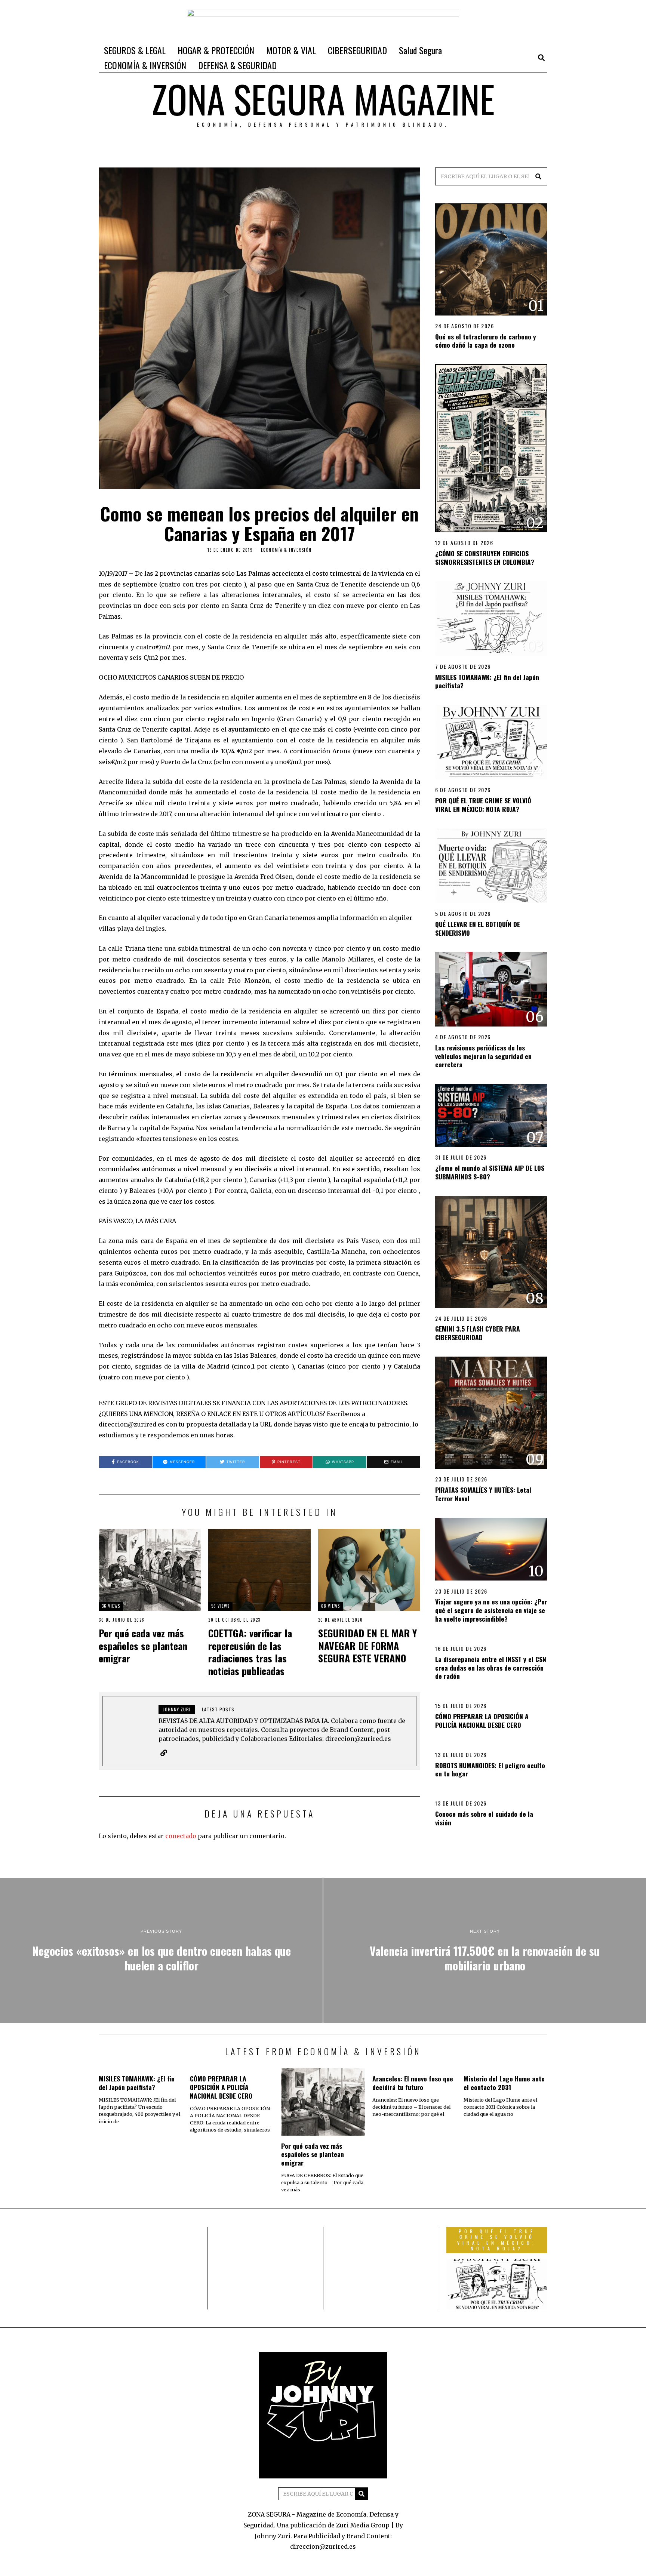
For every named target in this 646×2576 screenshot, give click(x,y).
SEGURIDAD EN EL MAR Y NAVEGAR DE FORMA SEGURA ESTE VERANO (367, 1646)
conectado (181, 1836)
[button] (538, 176)
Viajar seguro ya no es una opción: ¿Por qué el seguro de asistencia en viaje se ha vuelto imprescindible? (491, 1610)
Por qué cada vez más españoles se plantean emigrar (143, 1646)
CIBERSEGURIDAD (357, 50)
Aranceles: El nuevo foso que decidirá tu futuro (413, 2083)
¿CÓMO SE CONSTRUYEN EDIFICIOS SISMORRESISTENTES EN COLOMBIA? (485, 558)
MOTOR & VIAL (291, 50)
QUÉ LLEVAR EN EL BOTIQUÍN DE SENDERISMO (478, 928)
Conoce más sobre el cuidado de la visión (484, 1818)
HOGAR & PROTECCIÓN (216, 50)
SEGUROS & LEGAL (135, 50)
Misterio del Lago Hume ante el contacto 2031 (504, 2083)
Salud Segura (420, 50)
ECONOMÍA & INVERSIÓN (145, 65)
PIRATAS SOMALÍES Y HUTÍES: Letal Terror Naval (483, 1494)
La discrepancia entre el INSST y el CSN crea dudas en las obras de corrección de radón (491, 1668)
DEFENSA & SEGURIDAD (237, 65)
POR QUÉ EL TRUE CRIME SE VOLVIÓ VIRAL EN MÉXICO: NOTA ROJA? (483, 805)
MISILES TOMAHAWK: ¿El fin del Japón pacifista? (487, 681)
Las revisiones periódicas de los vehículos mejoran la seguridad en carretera (483, 1056)
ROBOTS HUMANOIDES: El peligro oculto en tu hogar (490, 1769)
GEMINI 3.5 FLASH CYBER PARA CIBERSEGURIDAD (478, 1333)
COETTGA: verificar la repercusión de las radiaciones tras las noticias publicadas (250, 1652)
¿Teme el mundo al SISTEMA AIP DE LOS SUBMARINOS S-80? (490, 1172)
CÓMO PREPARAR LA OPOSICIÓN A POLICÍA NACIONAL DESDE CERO (482, 1721)
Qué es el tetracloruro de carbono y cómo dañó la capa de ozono (486, 341)
